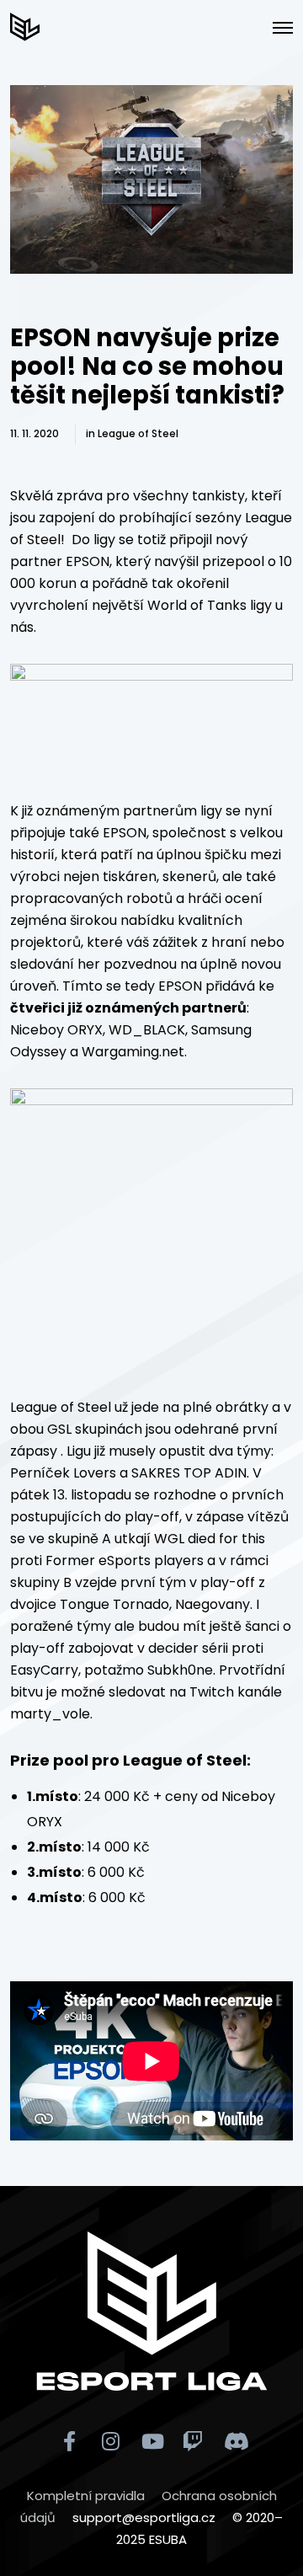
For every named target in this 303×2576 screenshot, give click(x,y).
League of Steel (138, 433)
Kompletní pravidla (86, 2496)
